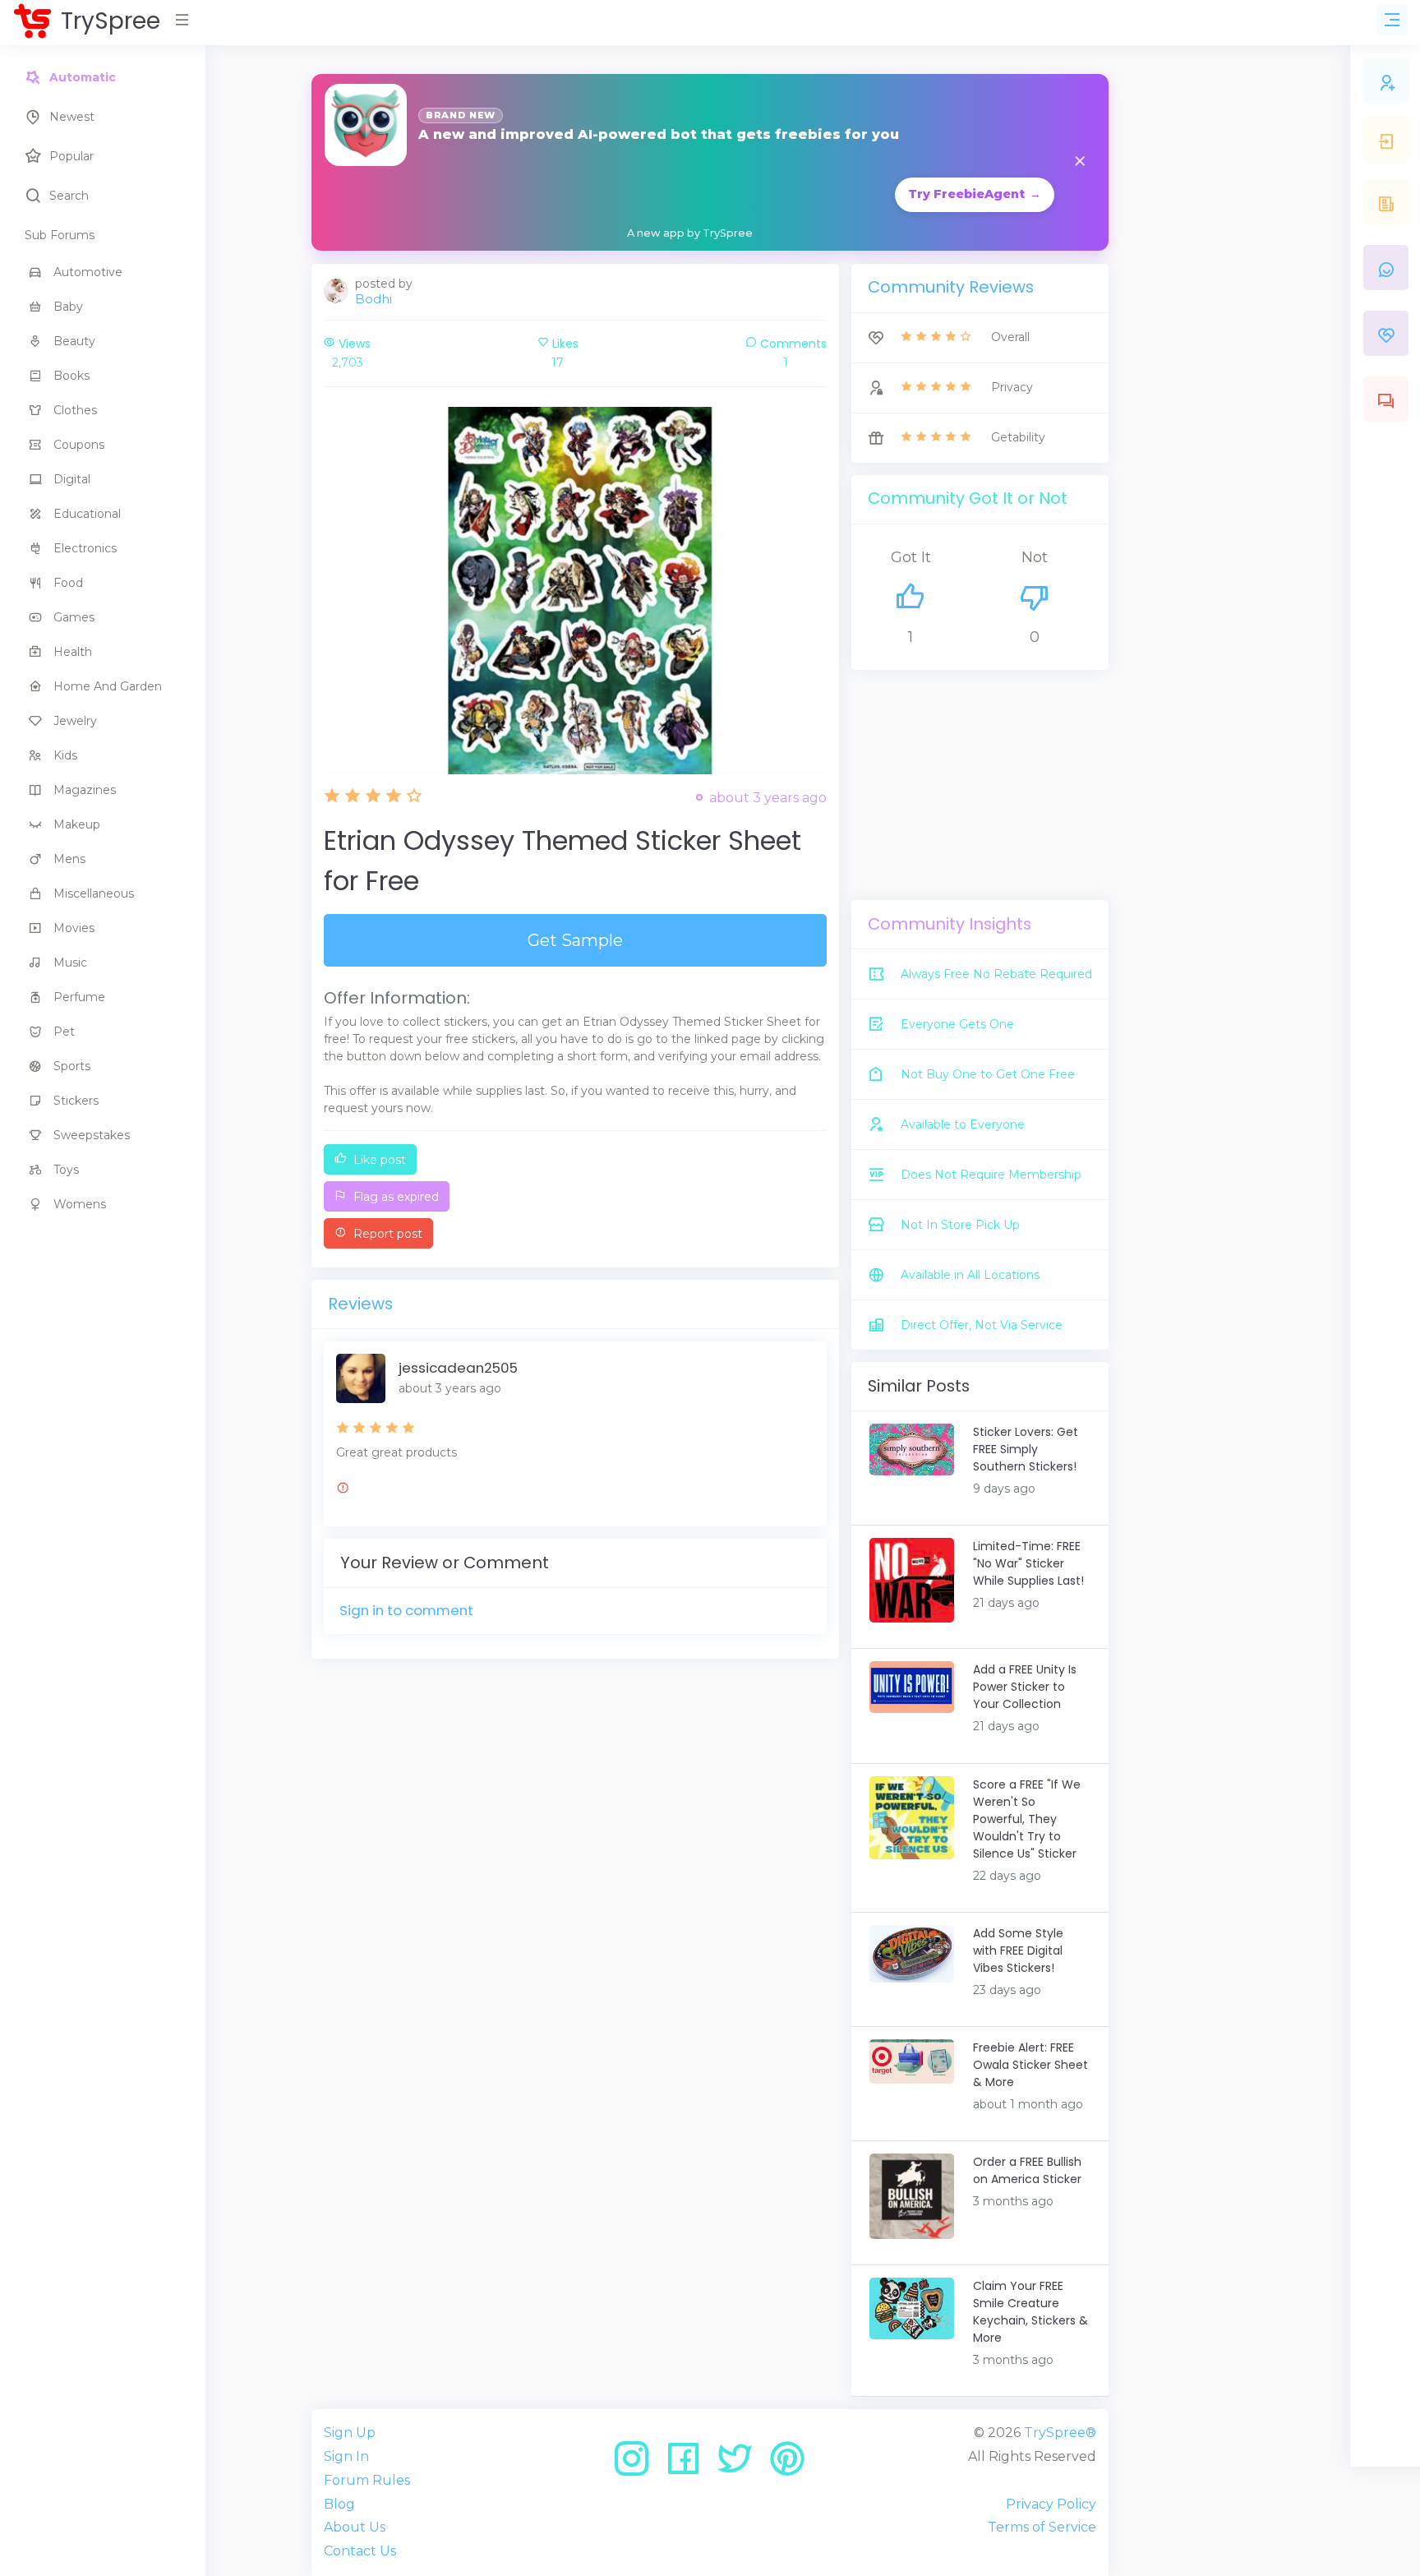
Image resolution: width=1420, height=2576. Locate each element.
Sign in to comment (406, 1610)
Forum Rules (367, 2480)
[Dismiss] (1080, 162)
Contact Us (360, 2551)
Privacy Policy (1051, 2504)
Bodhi (373, 299)
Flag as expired (394, 1197)
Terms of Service (1042, 2527)
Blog (339, 2504)
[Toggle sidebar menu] (1392, 20)
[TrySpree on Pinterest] (787, 2465)
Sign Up (350, 2433)
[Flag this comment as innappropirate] (343, 1490)
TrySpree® (1060, 2433)
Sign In (346, 2456)
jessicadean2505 (458, 1368)
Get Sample (575, 940)
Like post (378, 1160)
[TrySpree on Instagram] (637, 2465)
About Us (355, 2527)
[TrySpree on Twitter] (741, 2465)
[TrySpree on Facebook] (689, 2465)
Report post (386, 1234)
